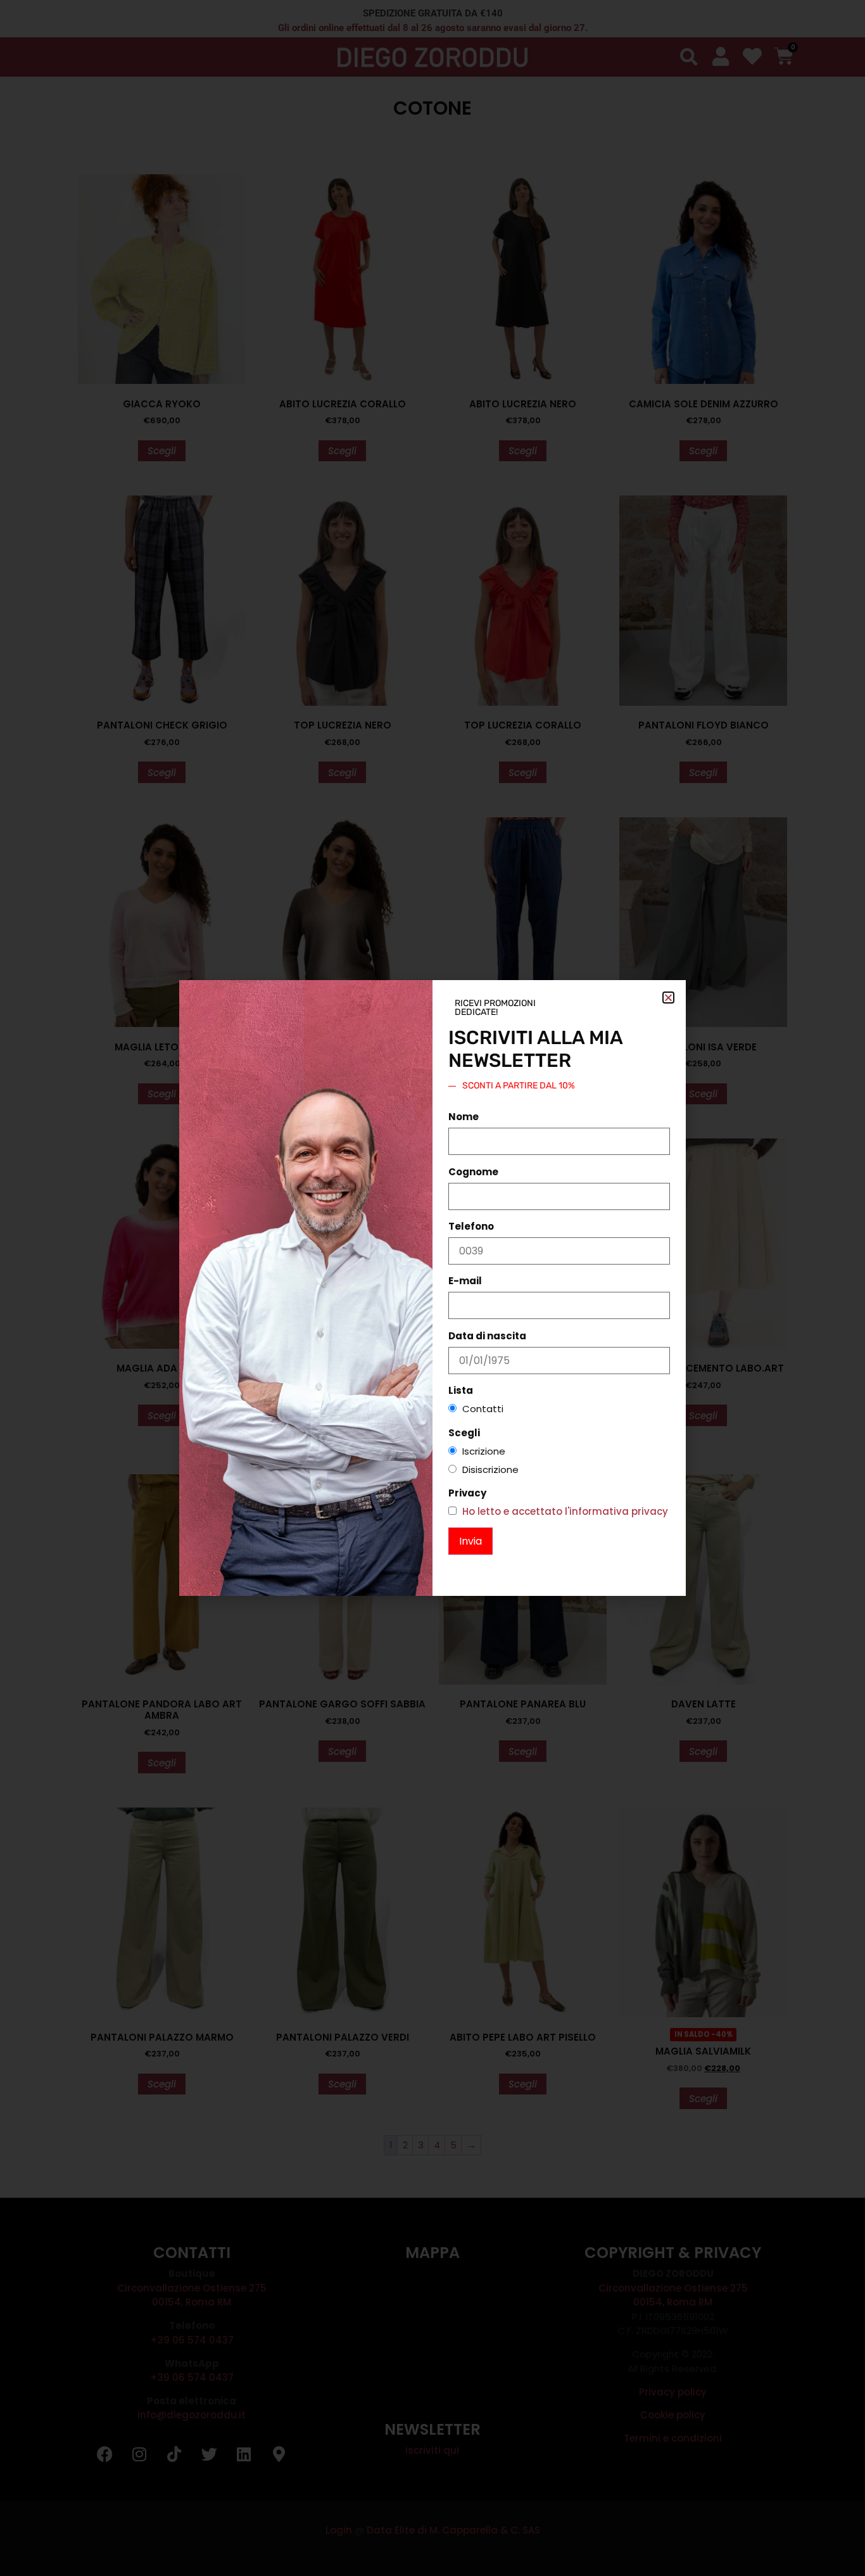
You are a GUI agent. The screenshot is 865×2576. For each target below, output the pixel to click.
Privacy (467, 1493)
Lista (461, 1390)
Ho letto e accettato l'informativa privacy (565, 1511)
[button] (668, 998)
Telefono (471, 1226)
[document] (432, 1288)
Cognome (473, 1172)
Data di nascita (487, 1336)
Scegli (464, 1433)
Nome (464, 1117)
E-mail (465, 1281)
